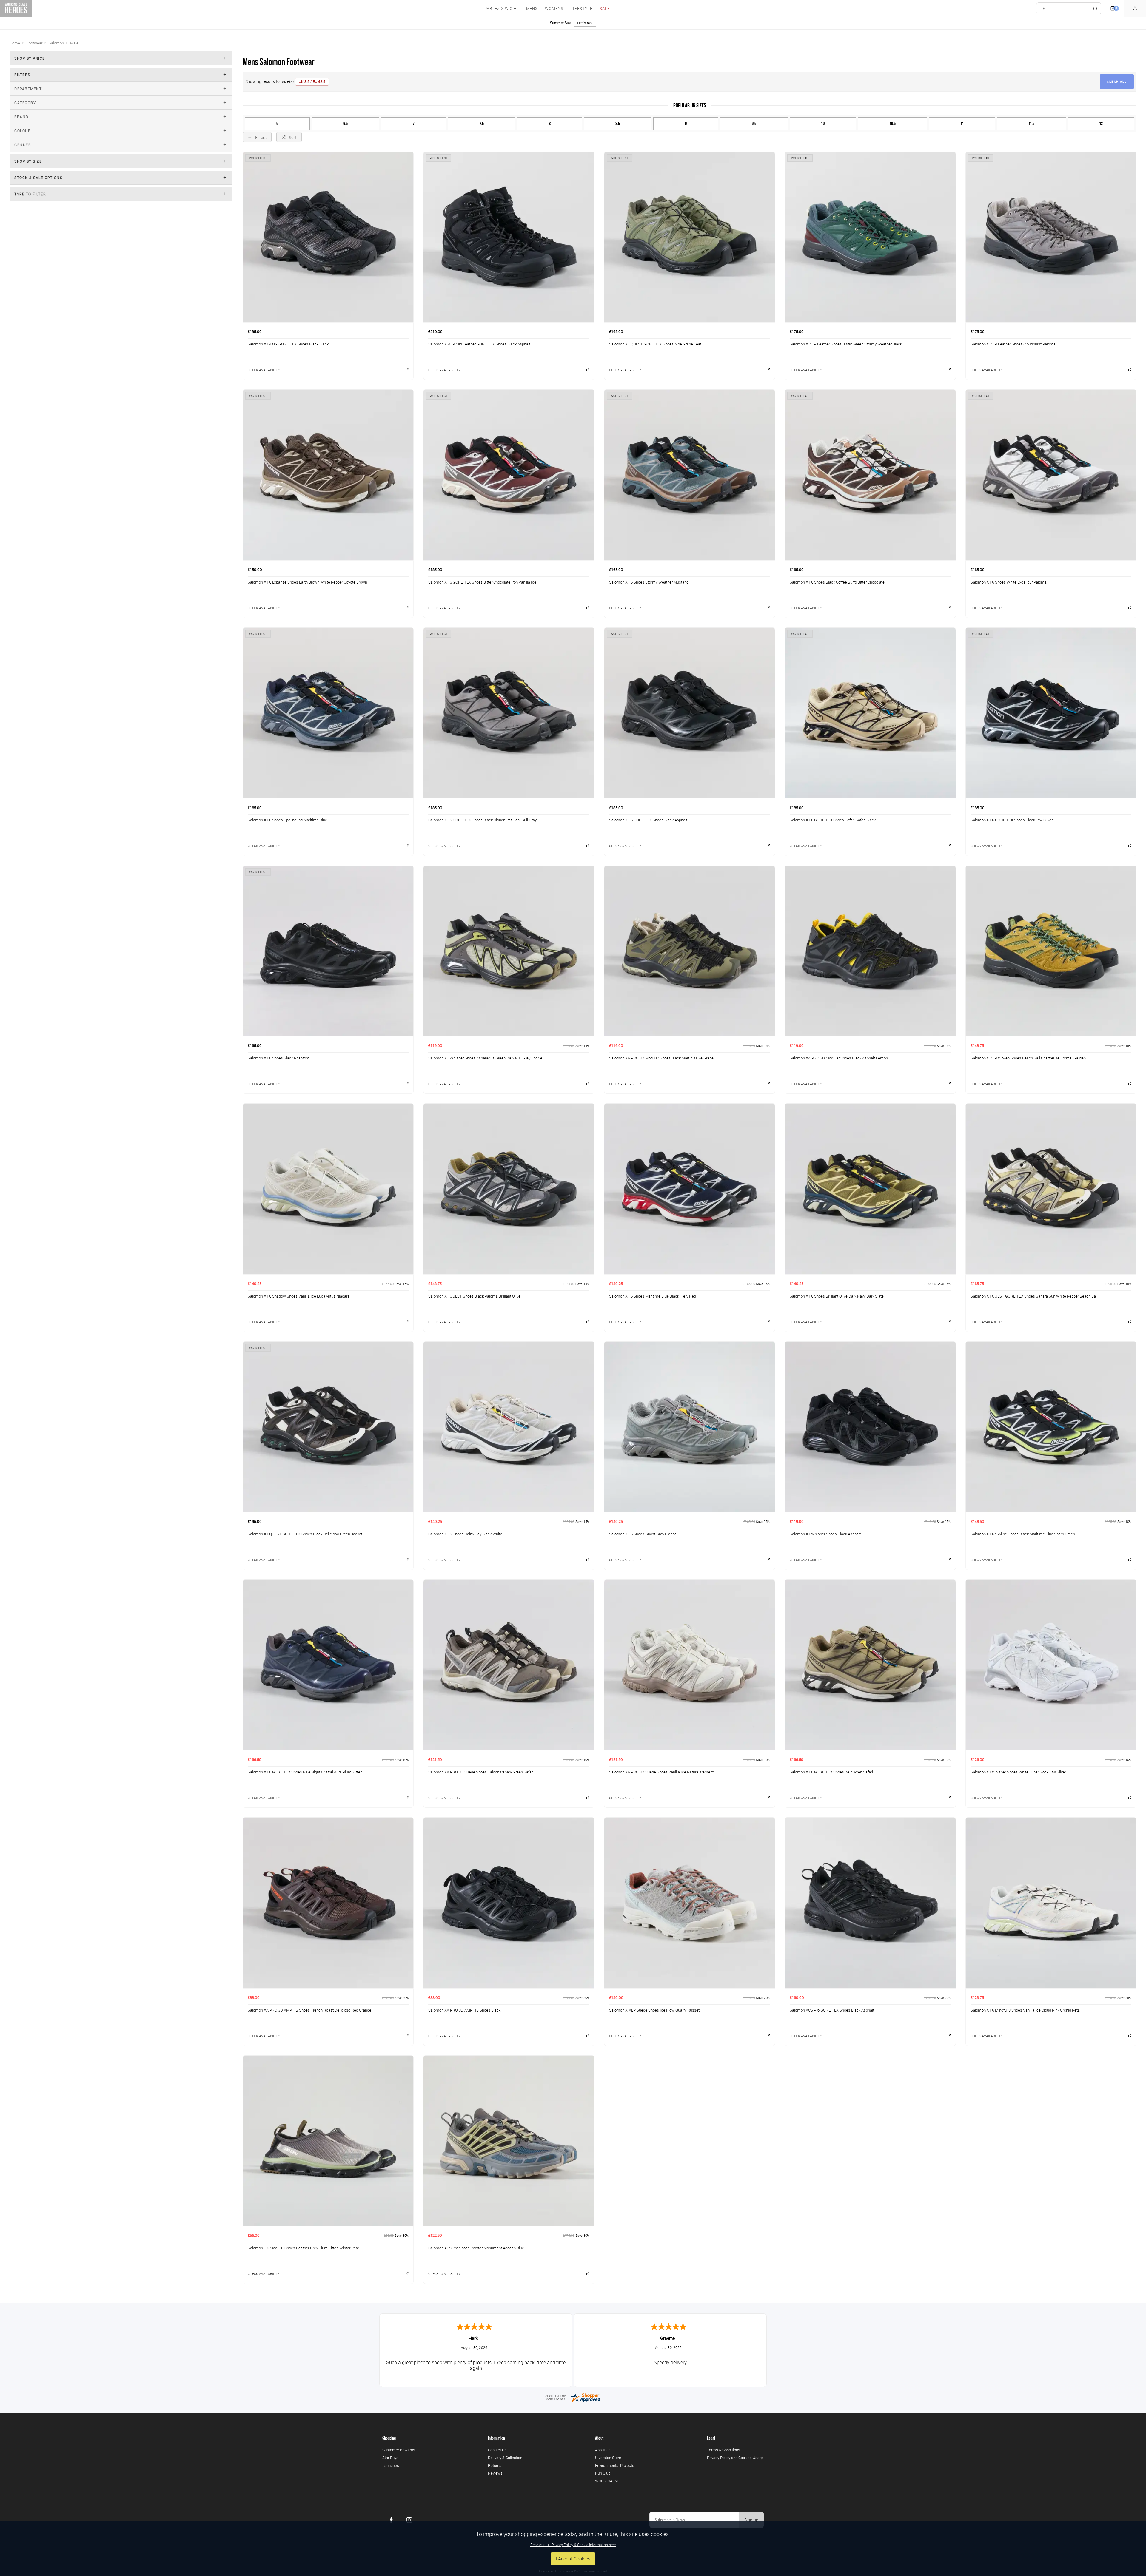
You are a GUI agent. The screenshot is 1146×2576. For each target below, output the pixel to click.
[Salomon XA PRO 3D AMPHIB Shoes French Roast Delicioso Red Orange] (328, 1903)
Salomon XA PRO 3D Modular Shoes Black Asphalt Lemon (839, 1058)
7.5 (482, 124)
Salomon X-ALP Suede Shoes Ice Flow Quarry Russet (654, 2010)
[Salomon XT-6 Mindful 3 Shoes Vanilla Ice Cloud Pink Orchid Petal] (1051, 1903)
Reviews (495, 2473)
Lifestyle (582, 9)
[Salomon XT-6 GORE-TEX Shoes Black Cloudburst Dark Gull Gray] (509, 713)
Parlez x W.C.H (500, 9)
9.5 (754, 124)
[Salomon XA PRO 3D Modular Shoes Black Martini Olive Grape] (690, 951)
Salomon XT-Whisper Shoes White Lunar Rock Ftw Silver (1018, 1772)
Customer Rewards (399, 2450)
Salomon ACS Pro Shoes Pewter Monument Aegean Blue (476, 2248)
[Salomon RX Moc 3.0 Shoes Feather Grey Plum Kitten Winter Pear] (328, 2141)
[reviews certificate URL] (573, 2397)
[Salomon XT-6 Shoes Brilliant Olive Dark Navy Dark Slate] (870, 1189)
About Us (603, 2450)
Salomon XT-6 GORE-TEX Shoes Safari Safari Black (833, 820)
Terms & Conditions (724, 2450)
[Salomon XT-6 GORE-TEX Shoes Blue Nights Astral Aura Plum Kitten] (328, 1665)
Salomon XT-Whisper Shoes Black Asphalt (825, 1534)
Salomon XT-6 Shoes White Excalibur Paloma (1009, 582)
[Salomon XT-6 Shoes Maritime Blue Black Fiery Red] (690, 1189)
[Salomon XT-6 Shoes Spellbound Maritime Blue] (328, 713)
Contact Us (497, 2450)
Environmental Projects (615, 2465)
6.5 (345, 124)
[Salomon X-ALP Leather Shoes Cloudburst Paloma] (1051, 237)
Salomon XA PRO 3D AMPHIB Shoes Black (464, 2010)
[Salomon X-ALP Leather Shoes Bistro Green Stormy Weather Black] (870, 237)
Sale (605, 9)
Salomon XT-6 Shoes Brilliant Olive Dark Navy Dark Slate (837, 1296)
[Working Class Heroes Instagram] (409, 2520)
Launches (391, 2465)
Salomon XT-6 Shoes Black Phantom (279, 1058)
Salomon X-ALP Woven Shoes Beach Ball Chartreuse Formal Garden (1028, 1058)
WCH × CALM (606, 2481)
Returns (495, 2465)
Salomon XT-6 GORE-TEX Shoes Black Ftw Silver (1012, 820)
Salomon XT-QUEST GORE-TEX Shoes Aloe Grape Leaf (655, 344)
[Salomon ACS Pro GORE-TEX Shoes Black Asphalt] (870, 1903)
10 (823, 124)
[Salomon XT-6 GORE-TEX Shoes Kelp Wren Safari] (870, 1665)
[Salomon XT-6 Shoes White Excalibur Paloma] (1051, 475)
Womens (554, 9)
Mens (532, 9)
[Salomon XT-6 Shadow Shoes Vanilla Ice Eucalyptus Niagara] (328, 1189)
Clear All (1117, 82)
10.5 (893, 124)
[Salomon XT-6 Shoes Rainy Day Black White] (509, 1427)
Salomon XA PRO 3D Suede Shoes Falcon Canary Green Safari (481, 1772)
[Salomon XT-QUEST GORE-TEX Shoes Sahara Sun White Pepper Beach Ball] (1051, 1189)
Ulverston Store (608, 2458)
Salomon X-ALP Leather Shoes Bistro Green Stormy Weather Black (846, 344)
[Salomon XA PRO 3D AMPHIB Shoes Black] (509, 1903)
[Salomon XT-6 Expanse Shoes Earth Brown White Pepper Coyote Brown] (328, 475)
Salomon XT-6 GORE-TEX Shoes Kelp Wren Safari (831, 1772)
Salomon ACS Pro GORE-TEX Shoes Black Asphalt (832, 2010)
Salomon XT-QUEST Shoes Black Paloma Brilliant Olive (474, 1296)
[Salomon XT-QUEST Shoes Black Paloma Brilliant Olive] (509, 1189)
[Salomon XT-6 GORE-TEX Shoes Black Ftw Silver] (1051, 713)
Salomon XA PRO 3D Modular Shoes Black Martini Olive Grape (661, 1058)
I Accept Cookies (573, 2559)
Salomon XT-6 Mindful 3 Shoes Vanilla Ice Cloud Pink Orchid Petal (1026, 2010)
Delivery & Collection (505, 2458)
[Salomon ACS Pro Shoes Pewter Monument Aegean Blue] (509, 2141)
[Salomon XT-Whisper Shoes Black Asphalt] (870, 1427)
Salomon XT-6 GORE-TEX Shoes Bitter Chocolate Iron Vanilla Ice (482, 582)
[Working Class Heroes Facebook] (391, 2520)
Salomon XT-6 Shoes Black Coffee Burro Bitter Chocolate (837, 582)
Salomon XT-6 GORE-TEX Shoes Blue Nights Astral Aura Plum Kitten (305, 1772)
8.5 (618, 124)
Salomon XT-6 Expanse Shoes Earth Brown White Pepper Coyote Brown (307, 582)
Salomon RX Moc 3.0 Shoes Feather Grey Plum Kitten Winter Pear (303, 2248)
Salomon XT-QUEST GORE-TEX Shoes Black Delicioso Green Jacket (305, 1534)
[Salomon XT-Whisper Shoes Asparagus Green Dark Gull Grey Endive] (509, 951)
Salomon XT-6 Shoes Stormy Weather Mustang (649, 582)
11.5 (1032, 124)
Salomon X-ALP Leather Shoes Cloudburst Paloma (1013, 344)
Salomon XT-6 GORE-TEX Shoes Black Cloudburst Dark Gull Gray (482, 820)
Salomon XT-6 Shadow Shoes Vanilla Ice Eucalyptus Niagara (299, 1296)
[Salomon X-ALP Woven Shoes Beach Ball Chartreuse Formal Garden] (1051, 951)
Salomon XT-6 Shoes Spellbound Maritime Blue (287, 820)
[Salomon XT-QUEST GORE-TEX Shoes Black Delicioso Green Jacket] (328, 1427)
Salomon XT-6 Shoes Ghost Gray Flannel (643, 1534)
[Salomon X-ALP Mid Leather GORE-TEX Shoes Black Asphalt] (509, 237)
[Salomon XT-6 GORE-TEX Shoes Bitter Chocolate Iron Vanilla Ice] (509, 475)
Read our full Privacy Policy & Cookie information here (573, 2545)
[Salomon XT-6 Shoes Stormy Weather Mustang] (690, 475)
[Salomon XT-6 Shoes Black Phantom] (328, 951)
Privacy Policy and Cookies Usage (735, 2458)
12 (1101, 124)
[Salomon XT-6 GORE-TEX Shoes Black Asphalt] (690, 713)
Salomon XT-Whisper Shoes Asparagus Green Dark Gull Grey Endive (485, 1058)
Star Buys (390, 2458)
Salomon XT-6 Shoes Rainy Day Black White (465, 1534)
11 (962, 124)
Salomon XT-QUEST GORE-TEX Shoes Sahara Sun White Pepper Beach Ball (1034, 1296)
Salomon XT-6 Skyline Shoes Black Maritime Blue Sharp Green (1023, 1534)
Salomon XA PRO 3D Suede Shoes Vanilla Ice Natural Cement (661, 1772)
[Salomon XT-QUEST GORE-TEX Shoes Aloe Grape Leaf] (690, 237)
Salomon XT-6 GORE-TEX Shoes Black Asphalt (648, 820)
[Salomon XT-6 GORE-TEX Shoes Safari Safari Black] (870, 713)
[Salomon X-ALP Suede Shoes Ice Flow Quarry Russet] (690, 1903)
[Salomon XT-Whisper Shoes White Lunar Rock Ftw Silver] (1051, 1665)
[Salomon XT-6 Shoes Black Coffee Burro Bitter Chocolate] (870, 475)
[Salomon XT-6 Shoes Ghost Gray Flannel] (690, 1427)
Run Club (603, 2473)
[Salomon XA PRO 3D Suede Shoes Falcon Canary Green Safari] (509, 1665)
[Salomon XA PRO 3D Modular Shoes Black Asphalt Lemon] (870, 951)
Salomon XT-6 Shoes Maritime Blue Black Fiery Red (653, 1296)
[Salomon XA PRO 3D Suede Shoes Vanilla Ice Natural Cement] (690, 1665)
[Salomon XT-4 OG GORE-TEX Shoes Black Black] (328, 237)
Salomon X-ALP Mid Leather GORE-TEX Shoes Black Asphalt (479, 344)
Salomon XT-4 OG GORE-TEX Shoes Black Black (288, 344)
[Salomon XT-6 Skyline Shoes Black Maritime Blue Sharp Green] (1051, 1427)
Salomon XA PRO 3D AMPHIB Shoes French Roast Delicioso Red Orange (309, 2010)
